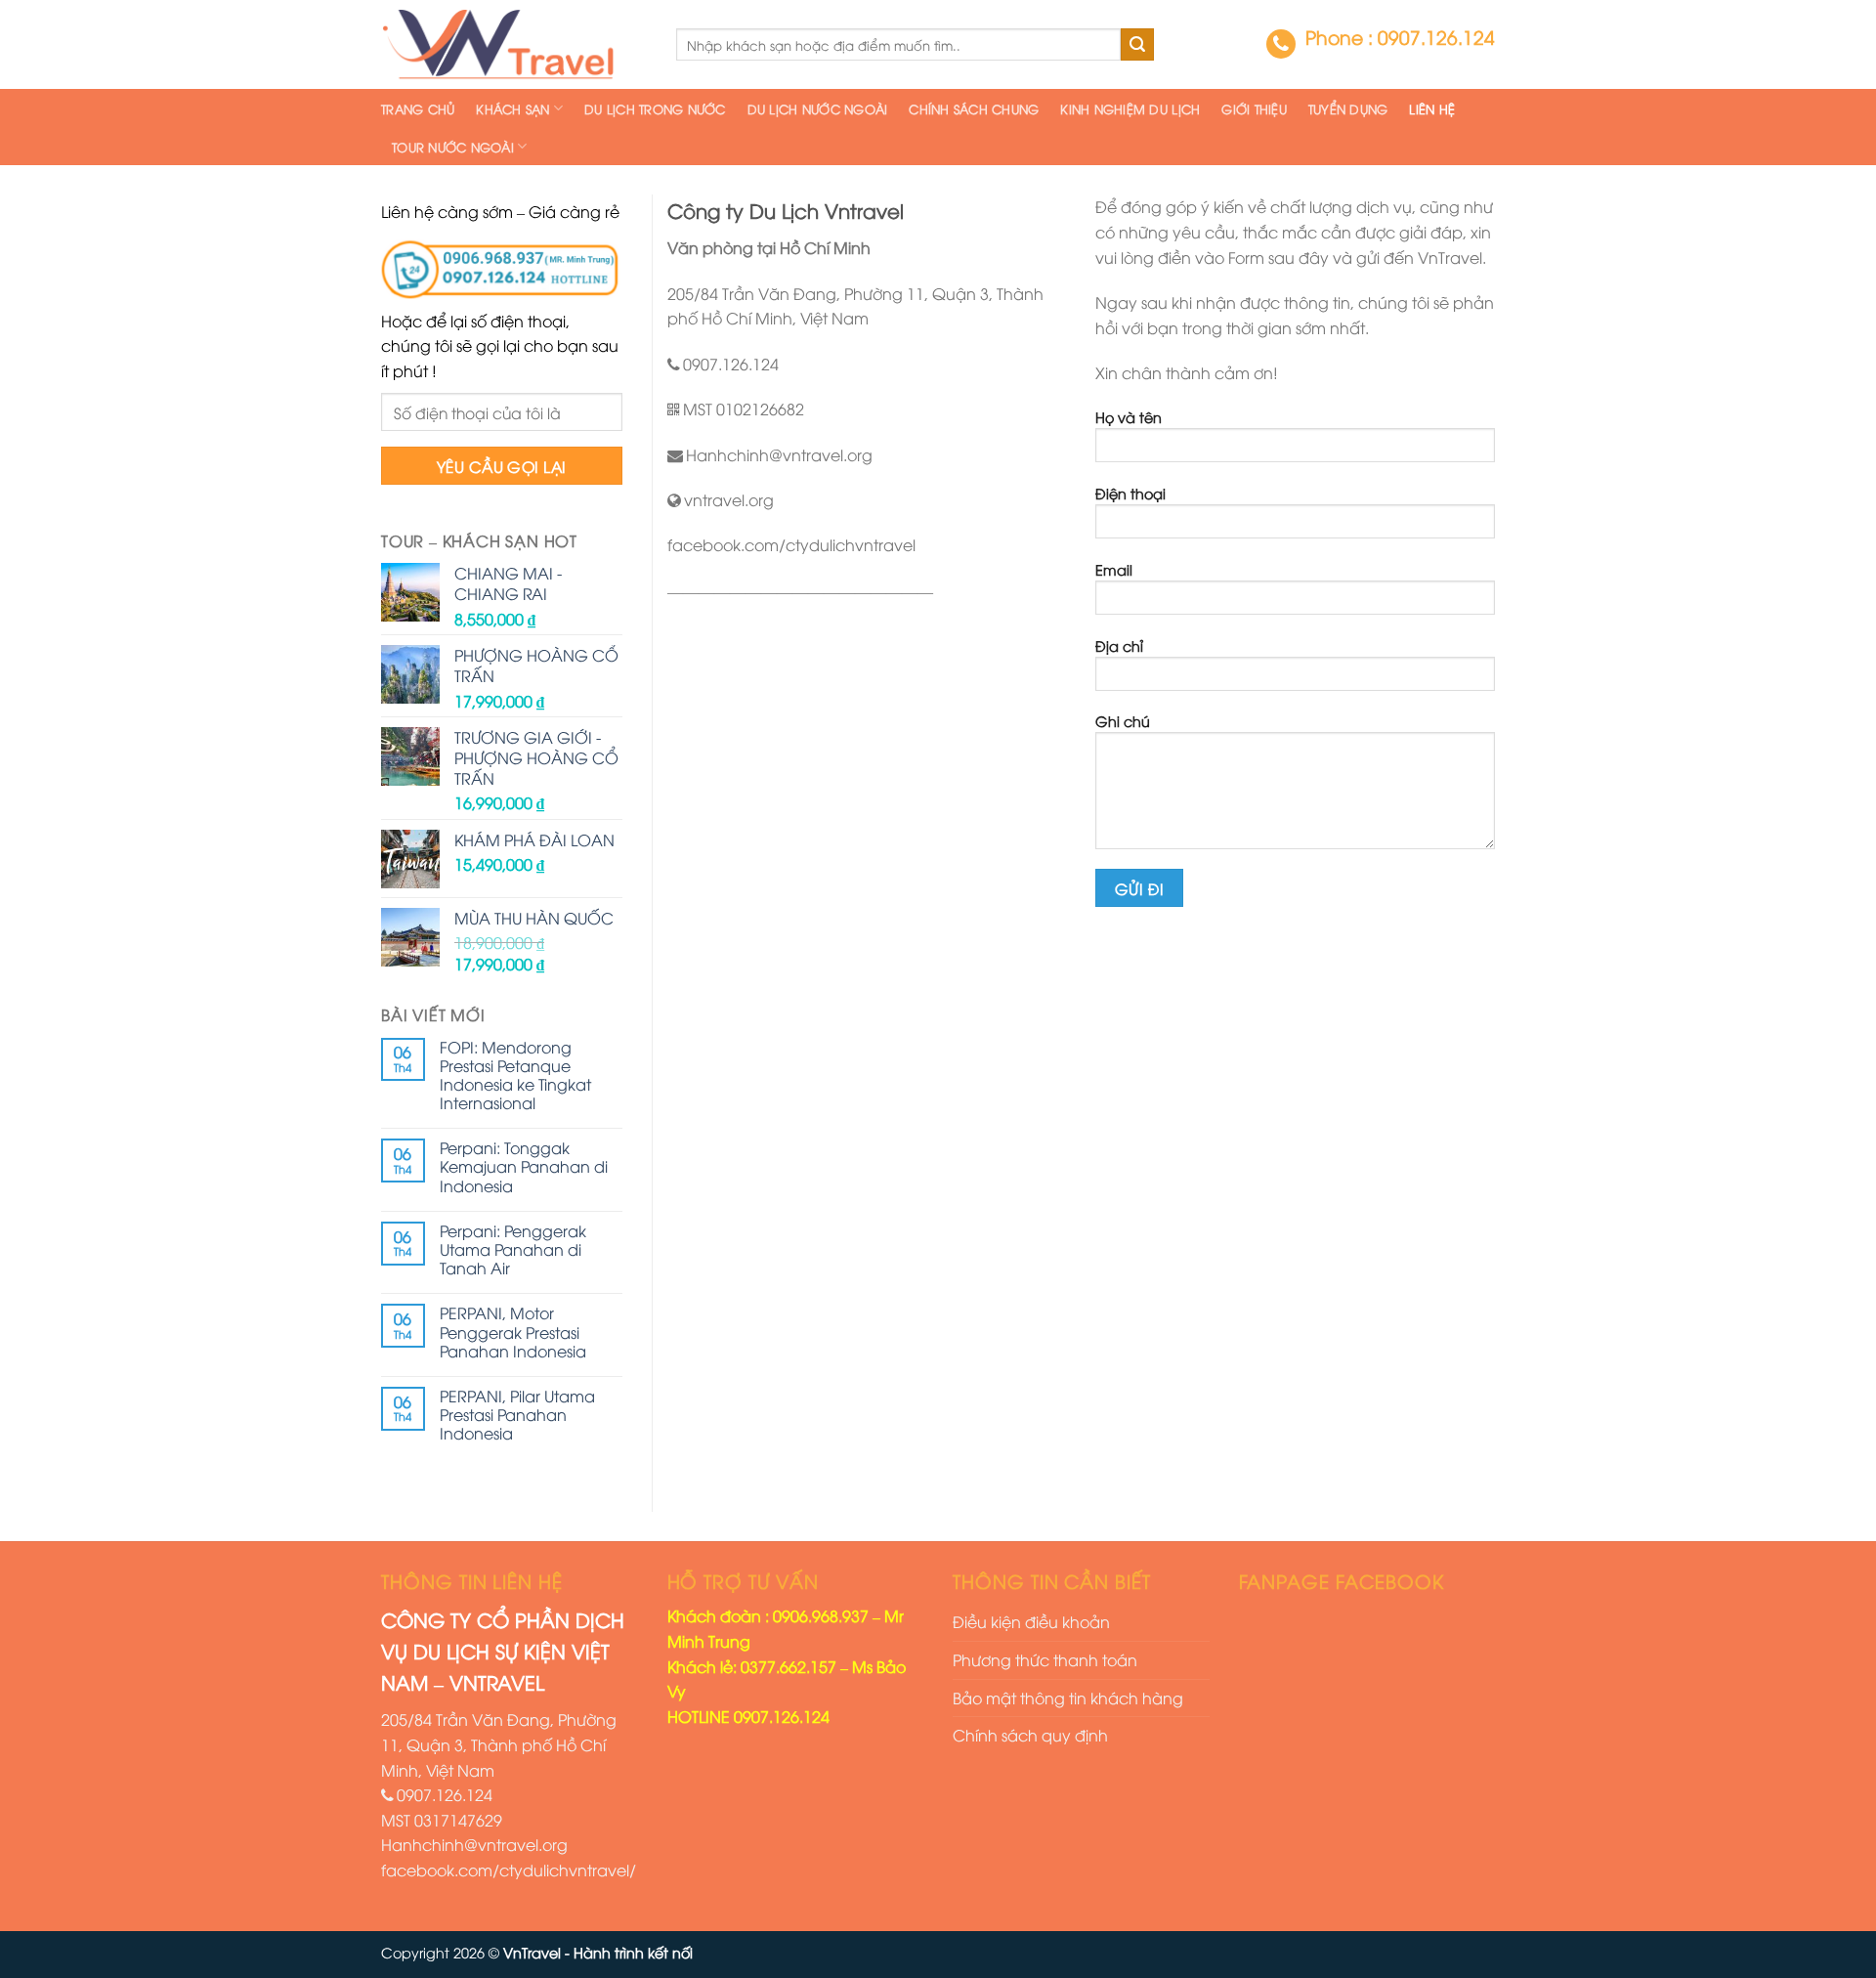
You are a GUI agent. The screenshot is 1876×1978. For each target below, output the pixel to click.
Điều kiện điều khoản (1031, 1621)
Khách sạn (512, 108)
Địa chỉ (1119, 645)
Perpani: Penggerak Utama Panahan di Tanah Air (513, 1250)
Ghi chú (1123, 721)
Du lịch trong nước (655, 108)
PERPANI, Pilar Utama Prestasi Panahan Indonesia (517, 1415)
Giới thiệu (1254, 108)
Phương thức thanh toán (1045, 1659)
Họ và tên (1129, 417)
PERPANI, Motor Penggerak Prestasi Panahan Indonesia (513, 1332)
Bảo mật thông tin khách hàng (1068, 1698)
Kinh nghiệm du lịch (1130, 108)
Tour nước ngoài (453, 147)
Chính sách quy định (1030, 1735)
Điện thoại (1130, 493)
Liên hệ (1432, 108)
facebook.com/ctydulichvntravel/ (509, 1870)
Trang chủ (418, 108)
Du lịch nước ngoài (818, 108)
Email (1114, 569)
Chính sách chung (974, 108)
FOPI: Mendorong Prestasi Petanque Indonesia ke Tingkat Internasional (515, 1075)
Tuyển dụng (1348, 108)
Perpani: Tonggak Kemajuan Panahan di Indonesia (524, 1167)
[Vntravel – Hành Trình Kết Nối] (514, 44)
